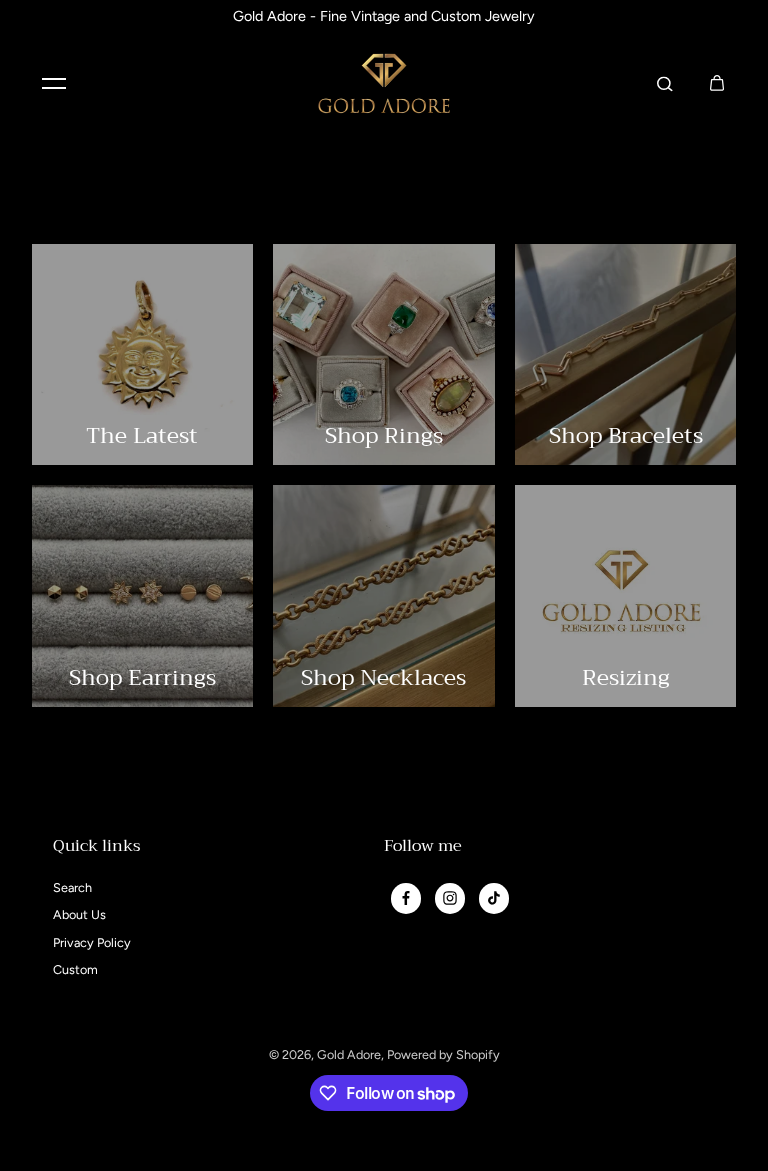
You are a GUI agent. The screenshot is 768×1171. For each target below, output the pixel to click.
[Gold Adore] (384, 83)
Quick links (97, 848)
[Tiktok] (494, 898)
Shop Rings (384, 435)
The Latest (142, 435)
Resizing (626, 677)
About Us (79, 914)
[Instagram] (450, 898)
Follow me (423, 848)
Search (72, 887)
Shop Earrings (142, 677)
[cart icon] (717, 83)
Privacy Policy (92, 942)
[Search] (665, 83)
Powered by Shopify (443, 1054)
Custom (75, 969)
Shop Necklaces (383, 677)
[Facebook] (406, 898)
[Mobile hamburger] (54, 83)
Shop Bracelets (626, 435)
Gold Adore (349, 1054)
